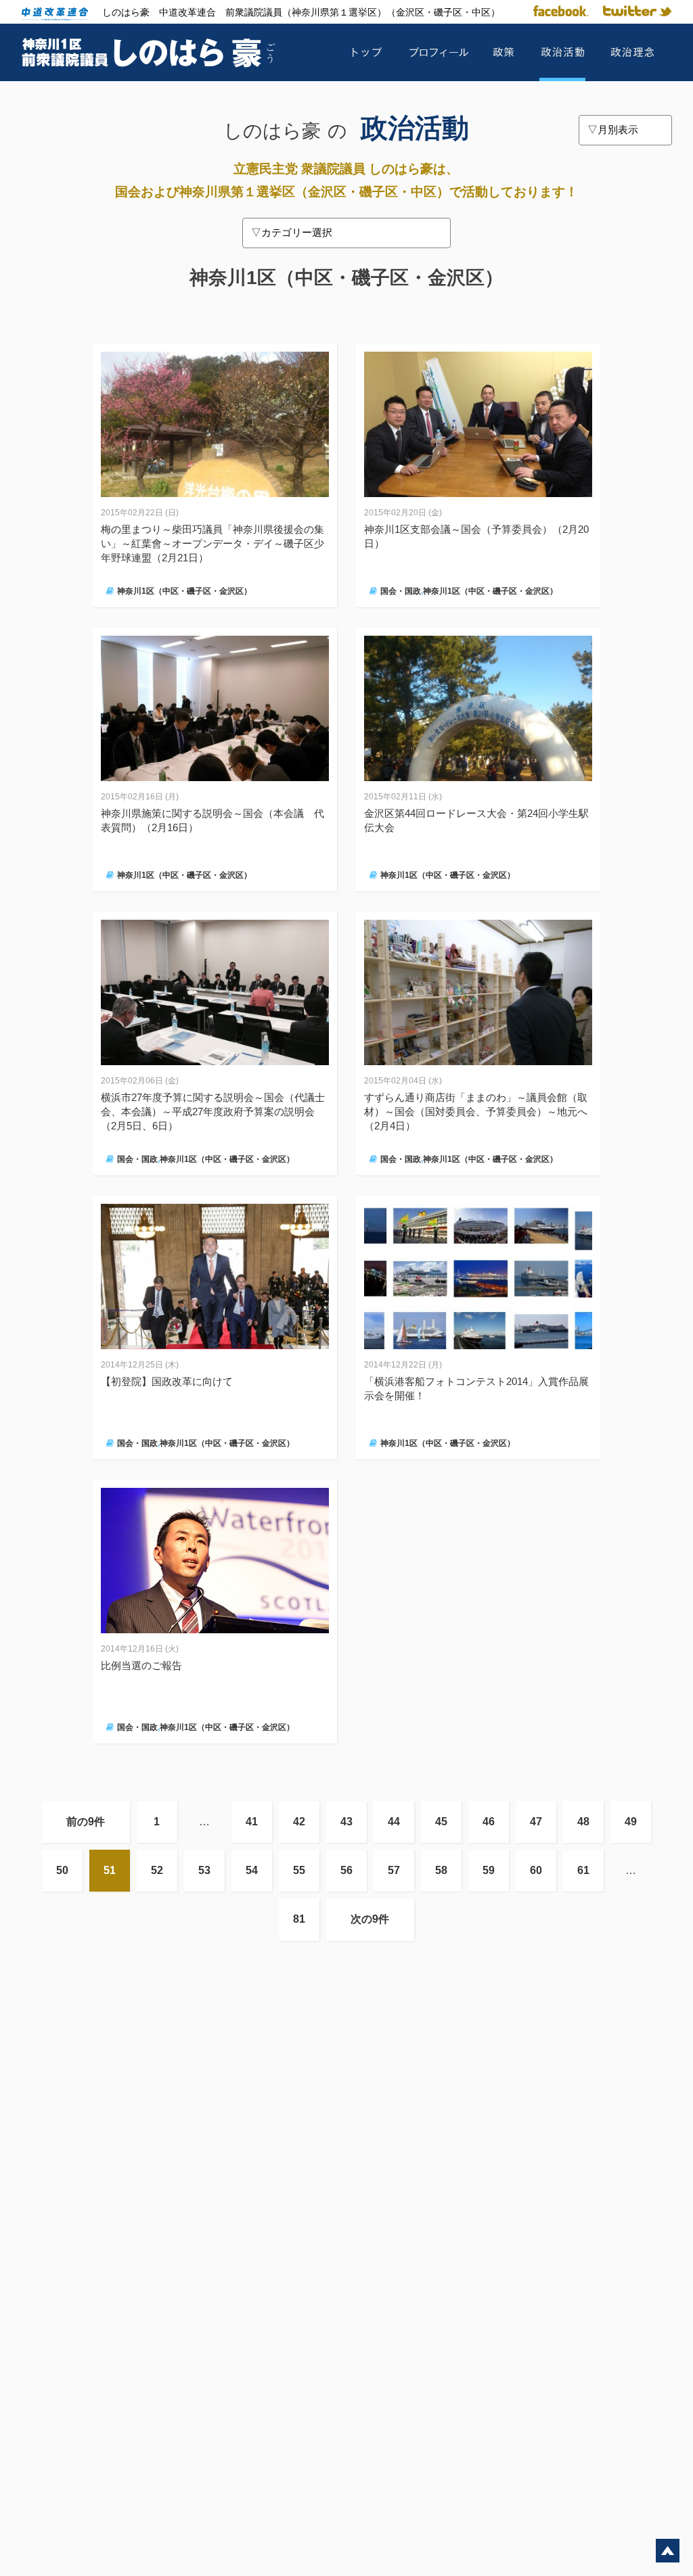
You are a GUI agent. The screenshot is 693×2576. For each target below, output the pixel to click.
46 (489, 1822)
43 (346, 1822)
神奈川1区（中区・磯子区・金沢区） (184, 591)
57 (394, 1870)
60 (536, 1870)
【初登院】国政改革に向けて (167, 1381)
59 (489, 1870)
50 (62, 1870)
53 (204, 1870)
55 (299, 1870)
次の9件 (370, 1919)
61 (583, 1870)
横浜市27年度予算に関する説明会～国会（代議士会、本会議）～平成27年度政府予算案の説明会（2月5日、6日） (213, 1111)
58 (441, 1870)
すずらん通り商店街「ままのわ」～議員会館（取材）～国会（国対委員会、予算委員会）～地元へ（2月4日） (476, 1111)
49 (631, 1822)
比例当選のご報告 (141, 1665)
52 (157, 1870)
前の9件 (86, 1822)
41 (252, 1822)
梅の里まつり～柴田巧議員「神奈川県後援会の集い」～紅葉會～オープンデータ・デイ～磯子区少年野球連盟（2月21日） (213, 543)
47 (536, 1822)
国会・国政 (401, 591)
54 (252, 1870)
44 (394, 1822)
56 (346, 1870)
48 (583, 1822)
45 (441, 1822)
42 (299, 1822)
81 (299, 1919)
